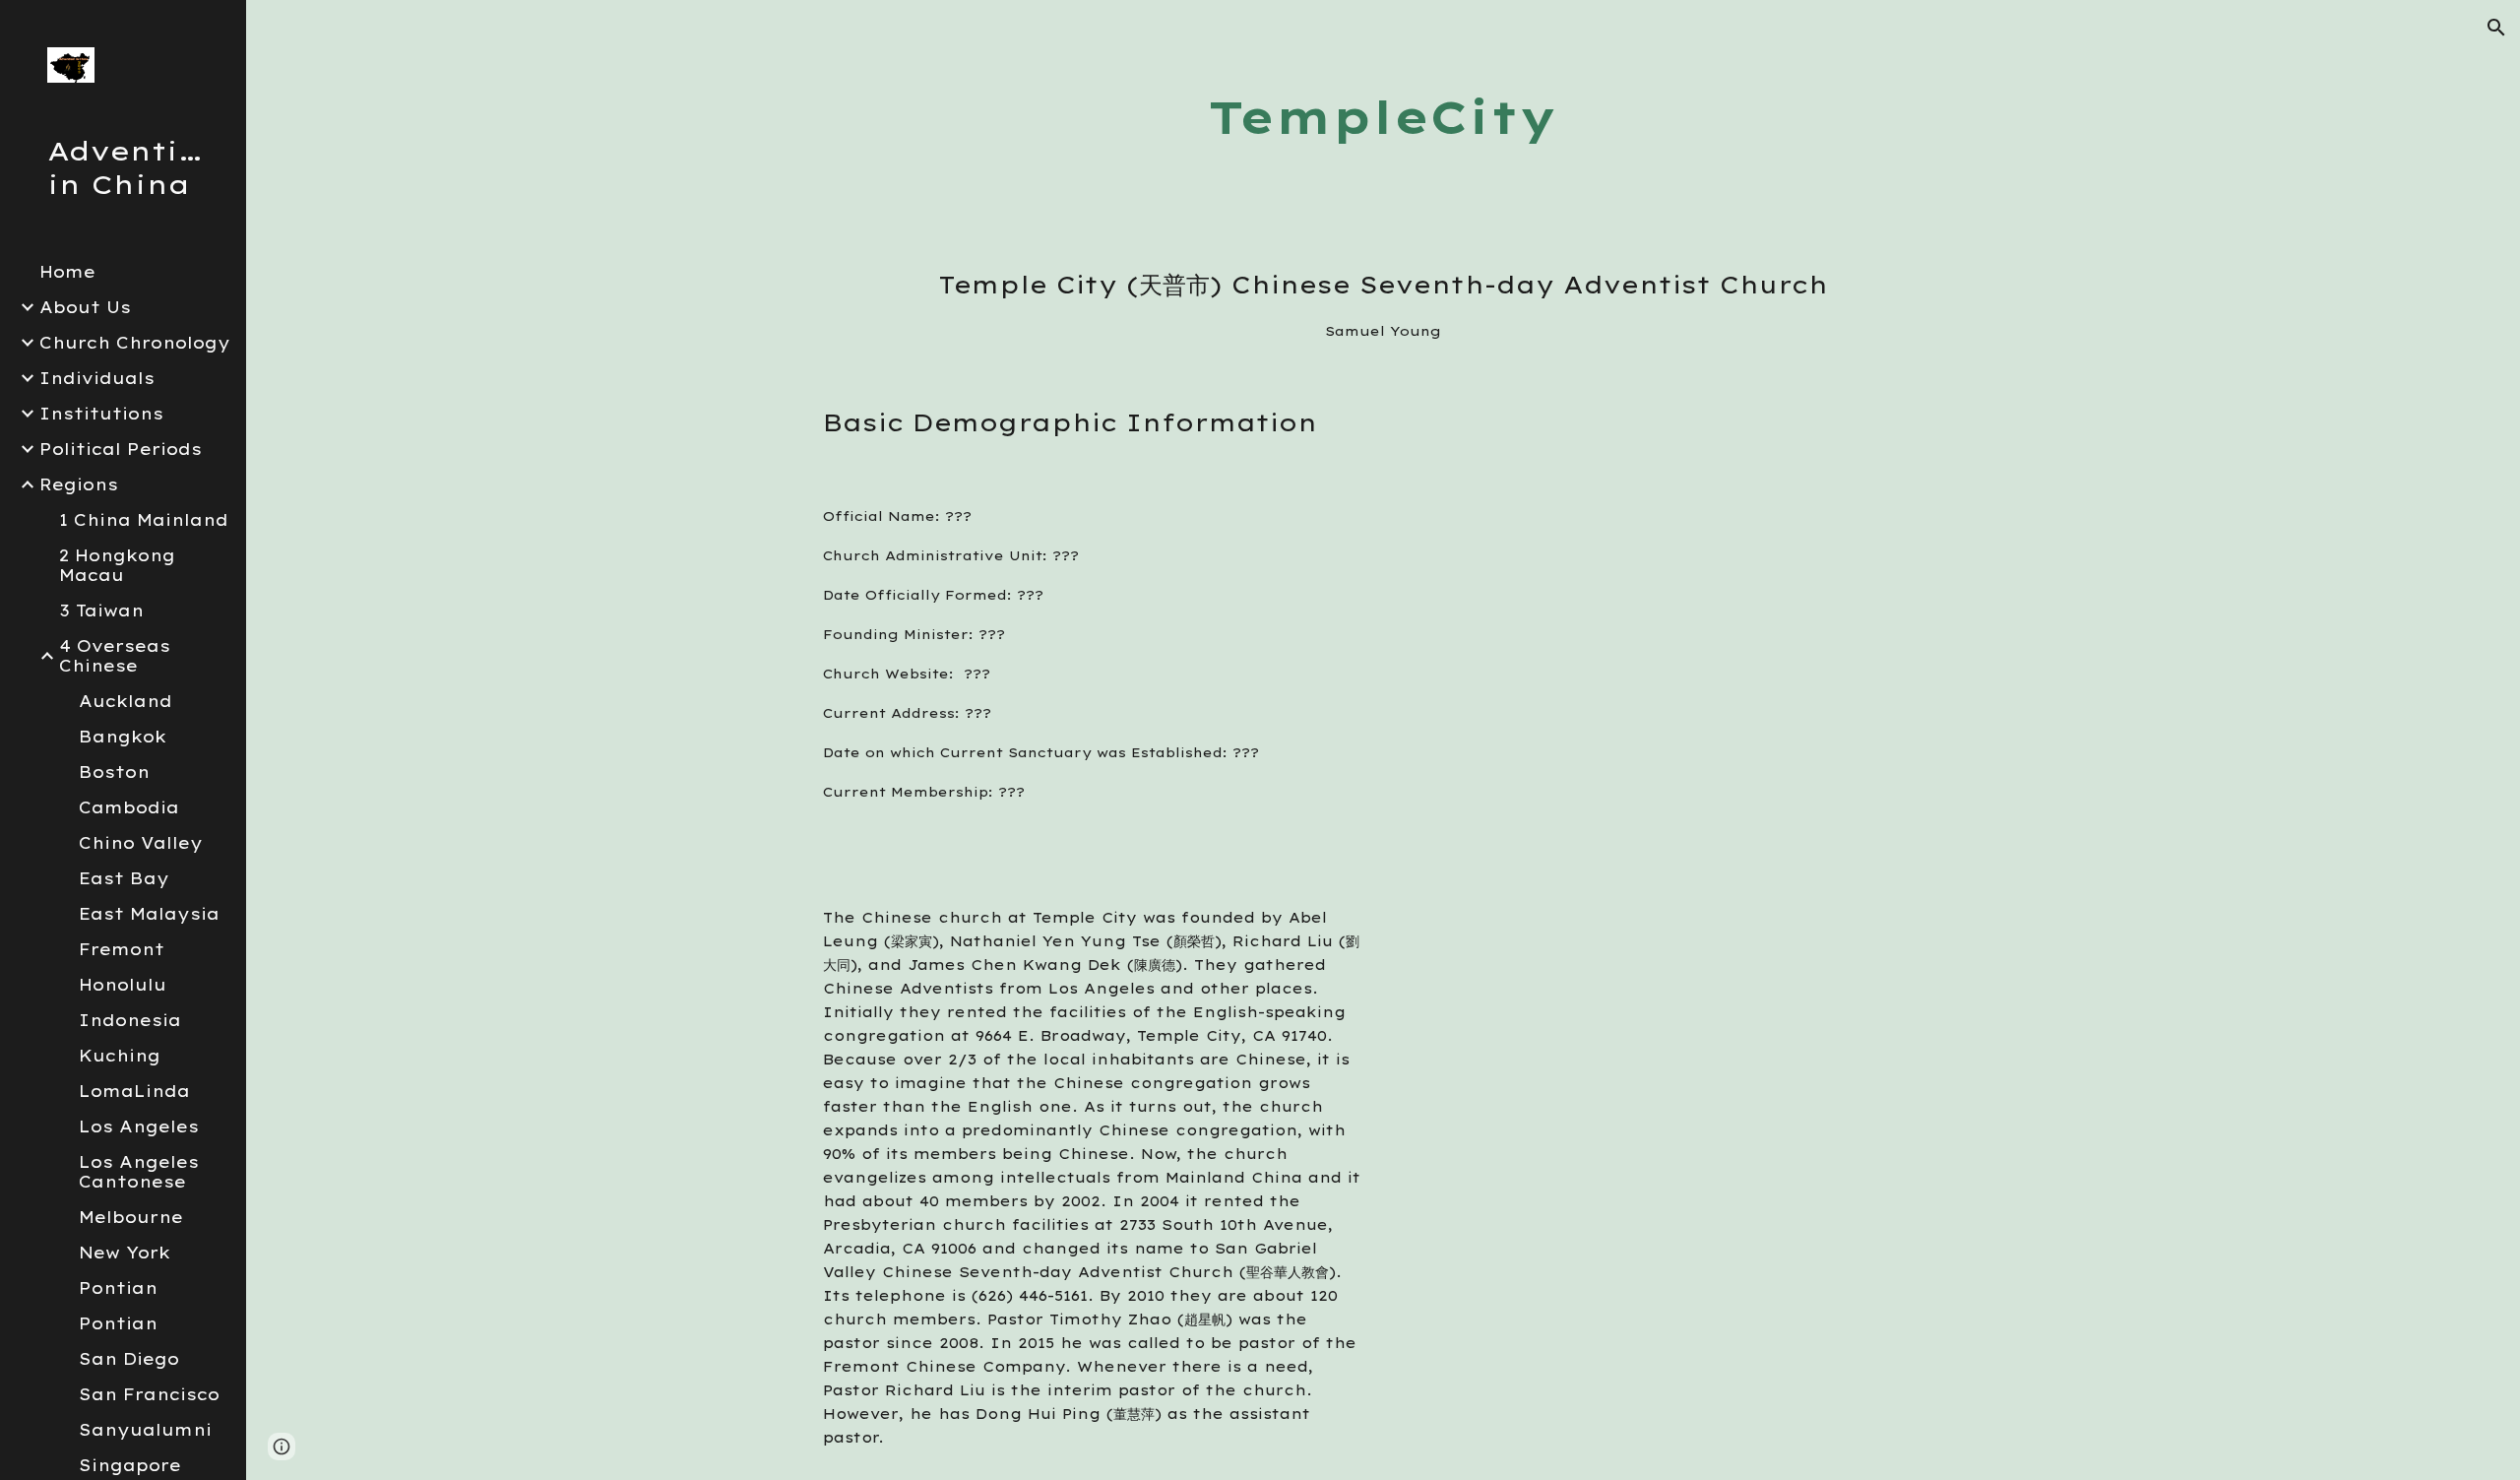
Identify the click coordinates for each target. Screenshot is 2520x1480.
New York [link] (125, 1253)
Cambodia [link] (129, 807)
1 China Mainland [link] (144, 520)
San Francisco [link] (149, 1394)
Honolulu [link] (123, 985)
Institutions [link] (101, 414)
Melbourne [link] (131, 1217)
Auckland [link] (126, 701)
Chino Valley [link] (141, 843)
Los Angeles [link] (139, 1126)
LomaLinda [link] (134, 1091)
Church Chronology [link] (135, 343)
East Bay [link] (124, 878)
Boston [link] (114, 772)
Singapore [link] (130, 1465)
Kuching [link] (120, 1056)
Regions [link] (79, 484)
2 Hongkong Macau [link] (117, 565)
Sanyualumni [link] (145, 1430)
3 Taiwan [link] (101, 611)
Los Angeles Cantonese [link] (139, 1172)
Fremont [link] (122, 949)
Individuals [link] (97, 378)
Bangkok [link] (123, 737)
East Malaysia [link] (149, 914)
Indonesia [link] (130, 1020)
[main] (1383, 118)
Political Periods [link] (121, 449)
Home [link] (67, 272)
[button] (2496, 28)
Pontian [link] (118, 1288)
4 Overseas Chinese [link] (115, 656)
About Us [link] (85, 307)
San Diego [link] (129, 1359)
